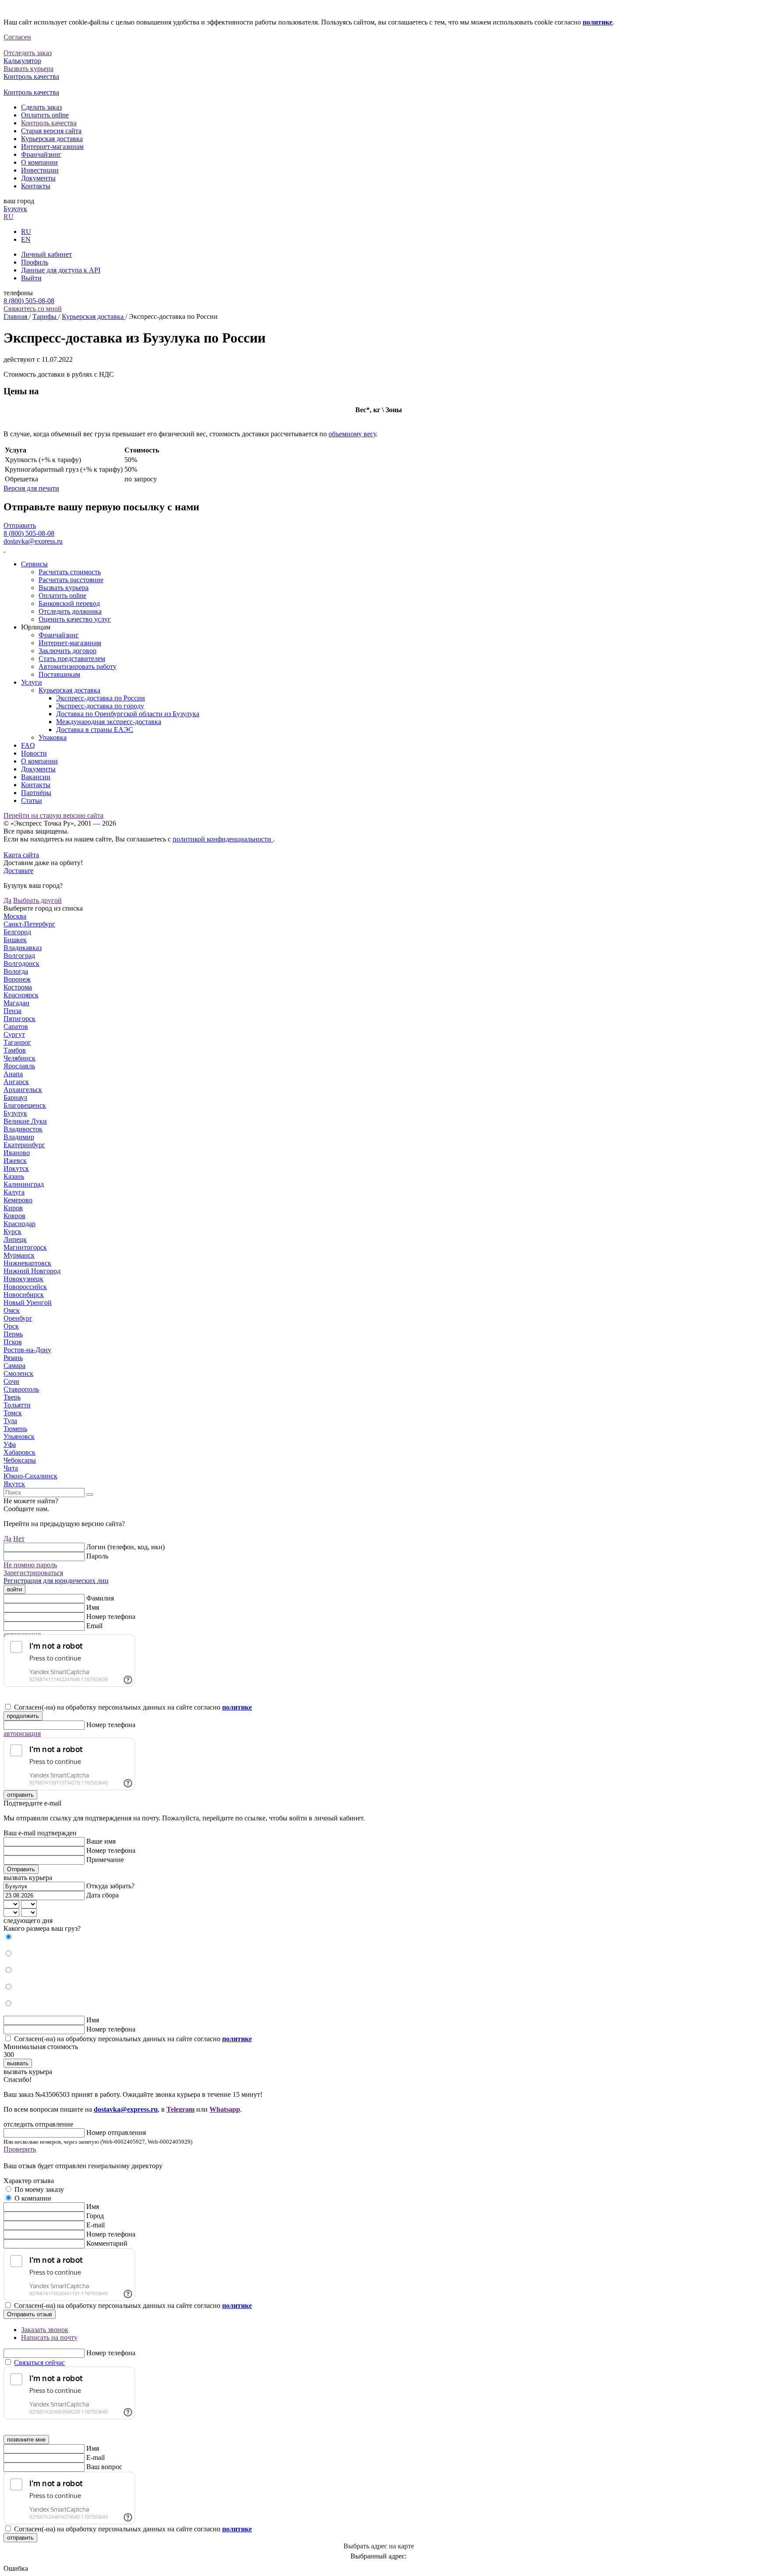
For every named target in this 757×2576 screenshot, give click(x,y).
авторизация (22, 1733)
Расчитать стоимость (70, 572)
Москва (15, 916)
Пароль (97, 1556)
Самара (14, 1366)
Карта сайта (21, 855)
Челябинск (19, 1058)
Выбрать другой (37, 900)
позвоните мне (26, 2440)
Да (7, 900)
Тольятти (17, 1405)
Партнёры (36, 793)
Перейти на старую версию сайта (53, 815)
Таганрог (17, 1042)
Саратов (16, 1027)
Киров (13, 1208)
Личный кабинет (46, 254)
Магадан (16, 1003)
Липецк (15, 1239)
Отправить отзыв (30, 2314)
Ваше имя (101, 1841)
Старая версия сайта (51, 131)
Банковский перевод (69, 603)
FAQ (28, 745)
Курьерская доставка (52, 139)
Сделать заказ (41, 107)
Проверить (20, 2149)
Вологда (16, 971)
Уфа (10, 1444)
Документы (38, 178)
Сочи (11, 1381)
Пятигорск (19, 1019)
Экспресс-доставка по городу (100, 706)
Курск (12, 1231)
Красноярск (21, 995)
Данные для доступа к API (61, 270)
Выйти (31, 278)
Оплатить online (45, 115)
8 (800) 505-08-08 (29, 301)
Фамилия (100, 1598)
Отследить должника (70, 611)
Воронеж (17, 979)
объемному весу (352, 434)
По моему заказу (39, 2189)
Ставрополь (21, 1389)
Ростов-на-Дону (27, 1350)
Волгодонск (21, 963)
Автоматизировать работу (78, 666)
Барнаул (15, 1097)
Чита (11, 1468)
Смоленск (18, 1373)
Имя (93, 1607)
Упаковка (53, 737)
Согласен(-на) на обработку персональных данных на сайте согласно (133, 1707)
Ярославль (19, 1066)
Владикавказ (23, 948)
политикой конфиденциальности (223, 839)
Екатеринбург (24, 1145)
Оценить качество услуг (75, 619)
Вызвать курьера (64, 588)
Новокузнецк (23, 1279)
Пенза (12, 1011)
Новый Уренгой (28, 1302)
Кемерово (18, 1200)
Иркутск (16, 1168)
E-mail (96, 2225)
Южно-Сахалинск (30, 1476)
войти (14, 1589)
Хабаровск (19, 1452)
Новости (34, 753)
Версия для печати (31, 488)
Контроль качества (49, 123)
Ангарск (16, 1082)
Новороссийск (25, 1287)
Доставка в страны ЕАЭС (95, 730)
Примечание (105, 1860)
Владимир (19, 1137)
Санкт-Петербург (29, 924)
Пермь (13, 1334)
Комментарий (107, 2243)
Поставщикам (59, 674)
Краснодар (19, 1224)
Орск (11, 1326)
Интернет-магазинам (52, 147)
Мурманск (19, 1255)
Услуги (32, 682)
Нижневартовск (27, 1263)
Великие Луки (25, 1121)
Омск (12, 1310)
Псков (13, 1342)
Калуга (14, 1192)
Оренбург (18, 1318)
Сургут (14, 1034)
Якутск (14, 1484)
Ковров (14, 1216)
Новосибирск (24, 1295)
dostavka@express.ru (33, 541)
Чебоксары (20, 1460)
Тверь (12, 1397)
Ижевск (15, 1161)
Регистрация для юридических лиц (56, 1581)
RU (9, 217)
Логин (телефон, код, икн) (126, 1547)
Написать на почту (49, 2337)
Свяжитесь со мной (33, 309)
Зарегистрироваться (33, 1573)
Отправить (20, 525)
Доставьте (18, 871)
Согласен (17, 37)
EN (26, 239)
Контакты (36, 186)
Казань (14, 1176)
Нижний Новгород (32, 1271)
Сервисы (34, 564)
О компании (39, 162)
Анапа (13, 1074)
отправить (20, 1795)
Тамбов (15, 1050)
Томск (13, 1413)
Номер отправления (116, 2133)
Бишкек (15, 940)
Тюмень (15, 1429)
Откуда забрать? (110, 1886)
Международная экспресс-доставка (109, 722)
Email (94, 1626)
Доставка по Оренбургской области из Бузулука (128, 714)
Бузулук (15, 209)
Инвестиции (40, 170)
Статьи (32, 800)
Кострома (18, 987)
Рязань (13, 1358)
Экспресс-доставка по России (101, 698)
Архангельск (23, 1090)
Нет (19, 1539)
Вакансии (36, 777)
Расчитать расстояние (71, 580)
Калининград (24, 1184)
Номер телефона (111, 1617)
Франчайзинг (41, 154)
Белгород (17, 932)
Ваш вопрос (104, 2467)
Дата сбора (103, 1895)
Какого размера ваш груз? (42, 1928)
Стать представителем (72, 659)
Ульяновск (19, 1436)
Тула (10, 1421)
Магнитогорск (25, 1247)
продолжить (23, 1716)
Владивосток (23, 1129)
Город (95, 2216)
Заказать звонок (45, 2330)
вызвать (18, 2063)
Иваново (17, 1153)
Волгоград (19, 956)
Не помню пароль (30, 1565)
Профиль (35, 262)
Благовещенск (25, 1105)
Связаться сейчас (39, 2362)
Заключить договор (67, 651)
